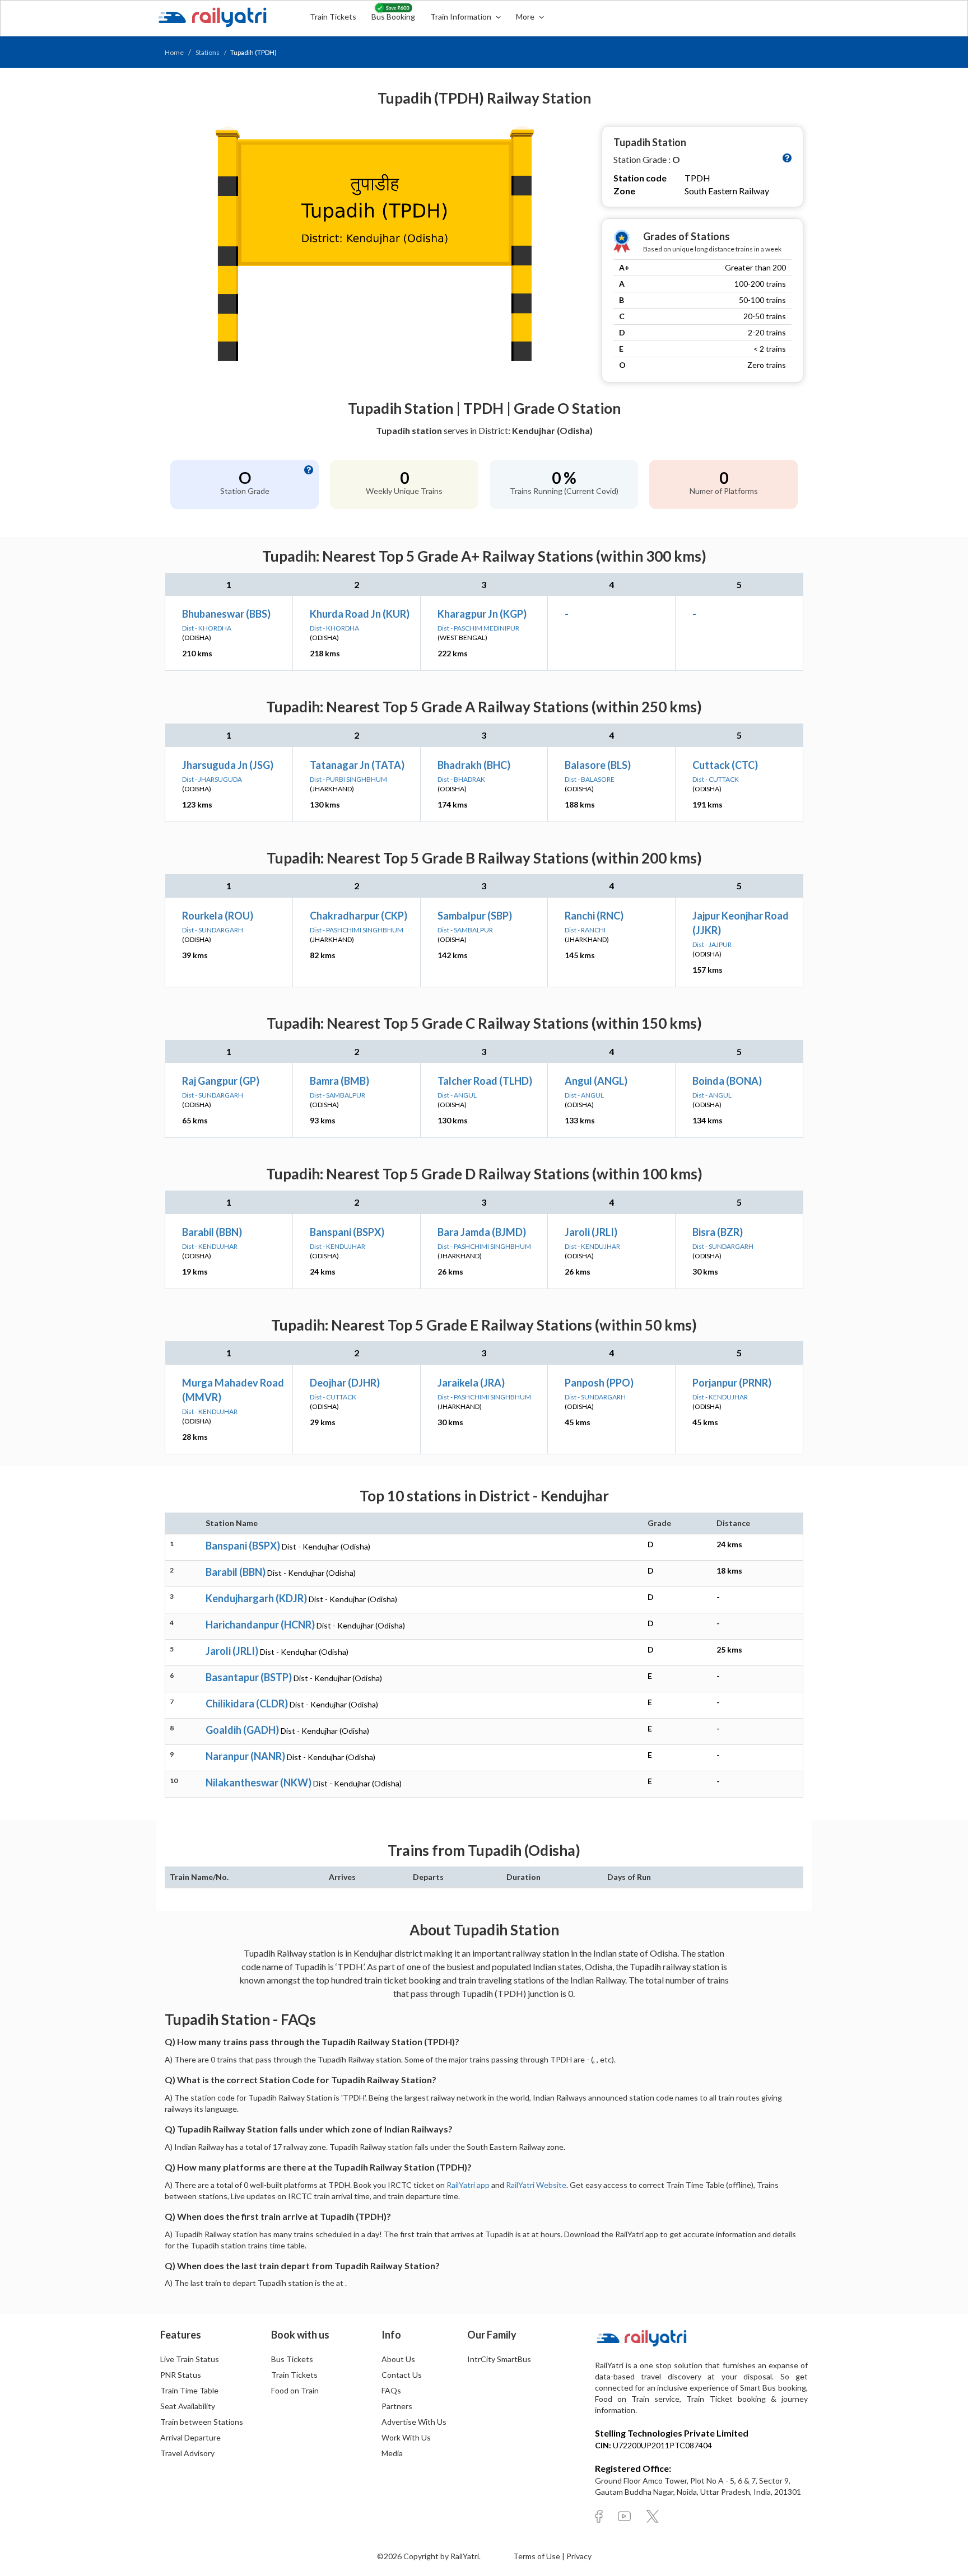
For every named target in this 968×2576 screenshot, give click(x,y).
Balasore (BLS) (598, 765)
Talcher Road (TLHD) (485, 1081)
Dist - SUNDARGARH (213, 930)
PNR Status (181, 2375)
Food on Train (295, 2390)
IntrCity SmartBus (499, 2359)
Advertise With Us (414, 2422)
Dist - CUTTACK (716, 779)
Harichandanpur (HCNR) (260, 1625)
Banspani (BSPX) (347, 1232)
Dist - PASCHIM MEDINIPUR (478, 628)
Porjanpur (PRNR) (732, 1383)
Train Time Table (189, 2390)
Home (174, 52)
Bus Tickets (292, 2359)
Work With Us (406, 2437)
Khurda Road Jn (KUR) (360, 614)
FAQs (391, 2390)
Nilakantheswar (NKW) (259, 1782)
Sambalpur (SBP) (475, 916)
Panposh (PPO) (599, 1383)
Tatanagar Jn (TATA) (357, 765)
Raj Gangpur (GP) (221, 1081)
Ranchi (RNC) (594, 916)
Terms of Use (537, 2556)
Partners (397, 2406)
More (526, 17)
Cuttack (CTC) (725, 765)
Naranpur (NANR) (245, 1756)
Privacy (579, 2556)
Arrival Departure (190, 2437)
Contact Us (402, 2375)
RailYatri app (468, 2185)
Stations (208, 52)
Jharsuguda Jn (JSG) (228, 765)
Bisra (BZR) (718, 1232)
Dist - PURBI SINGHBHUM (348, 779)
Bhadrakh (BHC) (474, 765)
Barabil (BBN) (212, 1232)
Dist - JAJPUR (712, 944)
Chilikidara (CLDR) (247, 1704)
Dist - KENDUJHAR (210, 1246)
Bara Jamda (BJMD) (482, 1232)
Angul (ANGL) (596, 1081)
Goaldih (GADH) (242, 1730)
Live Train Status (190, 2359)
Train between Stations (202, 2422)
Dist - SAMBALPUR (465, 930)
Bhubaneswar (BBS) (226, 614)
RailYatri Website (536, 2185)
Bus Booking (393, 17)
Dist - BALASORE (590, 779)
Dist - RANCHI (585, 930)
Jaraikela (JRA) (471, 1383)
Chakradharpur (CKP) (359, 916)
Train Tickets (333, 17)
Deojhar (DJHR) (345, 1383)
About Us (398, 2359)
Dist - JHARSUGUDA (212, 779)
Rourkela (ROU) (218, 916)
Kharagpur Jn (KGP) (482, 614)
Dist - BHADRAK (461, 779)
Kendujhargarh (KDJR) (256, 1598)
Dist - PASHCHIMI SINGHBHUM (357, 930)
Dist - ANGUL (457, 1095)
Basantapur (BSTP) (249, 1677)
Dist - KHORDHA (207, 628)
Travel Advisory (187, 2453)
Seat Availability (188, 2406)
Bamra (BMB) (339, 1081)
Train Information (462, 17)
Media (392, 2453)
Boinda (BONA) (727, 1081)
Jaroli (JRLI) (591, 1232)
